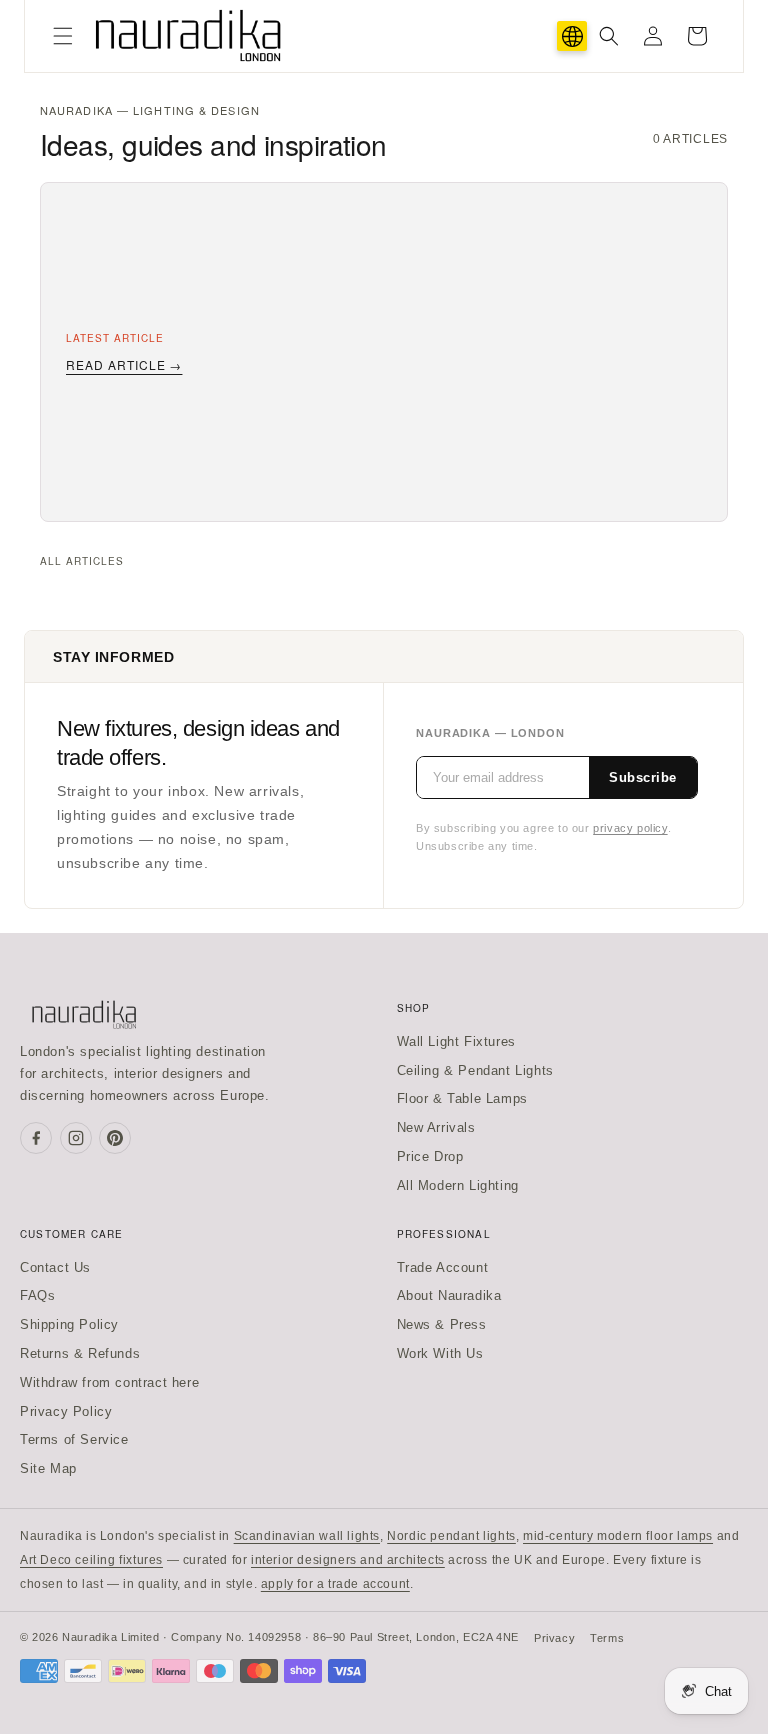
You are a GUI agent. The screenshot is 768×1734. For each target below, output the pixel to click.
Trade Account (443, 1267)
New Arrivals (436, 1127)
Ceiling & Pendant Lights (475, 1070)
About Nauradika (449, 1295)
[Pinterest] (115, 1138)
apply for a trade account (335, 1584)
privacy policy (630, 828)
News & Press (442, 1324)
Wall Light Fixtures (456, 1041)
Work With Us (440, 1353)
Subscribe (643, 777)
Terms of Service (74, 1439)
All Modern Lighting (458, 1185)
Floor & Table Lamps (462, 1098)
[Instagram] (76, 1138)
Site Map (48, 1468)
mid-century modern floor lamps (618, 1536)
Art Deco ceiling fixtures (91, 1560)
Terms (607, 1638)
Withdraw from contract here (109, 1382)
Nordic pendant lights (451, 1536)
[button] (63, 36)
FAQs (37, 1295)
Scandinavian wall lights (307, 1536)
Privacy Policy (66, 1411)
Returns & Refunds (80, 1353)
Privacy (554, 1638)
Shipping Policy (69, 1324)
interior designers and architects (348, 1560)
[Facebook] (36, 1138)
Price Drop (430, 1156)
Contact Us (55, 1267)
